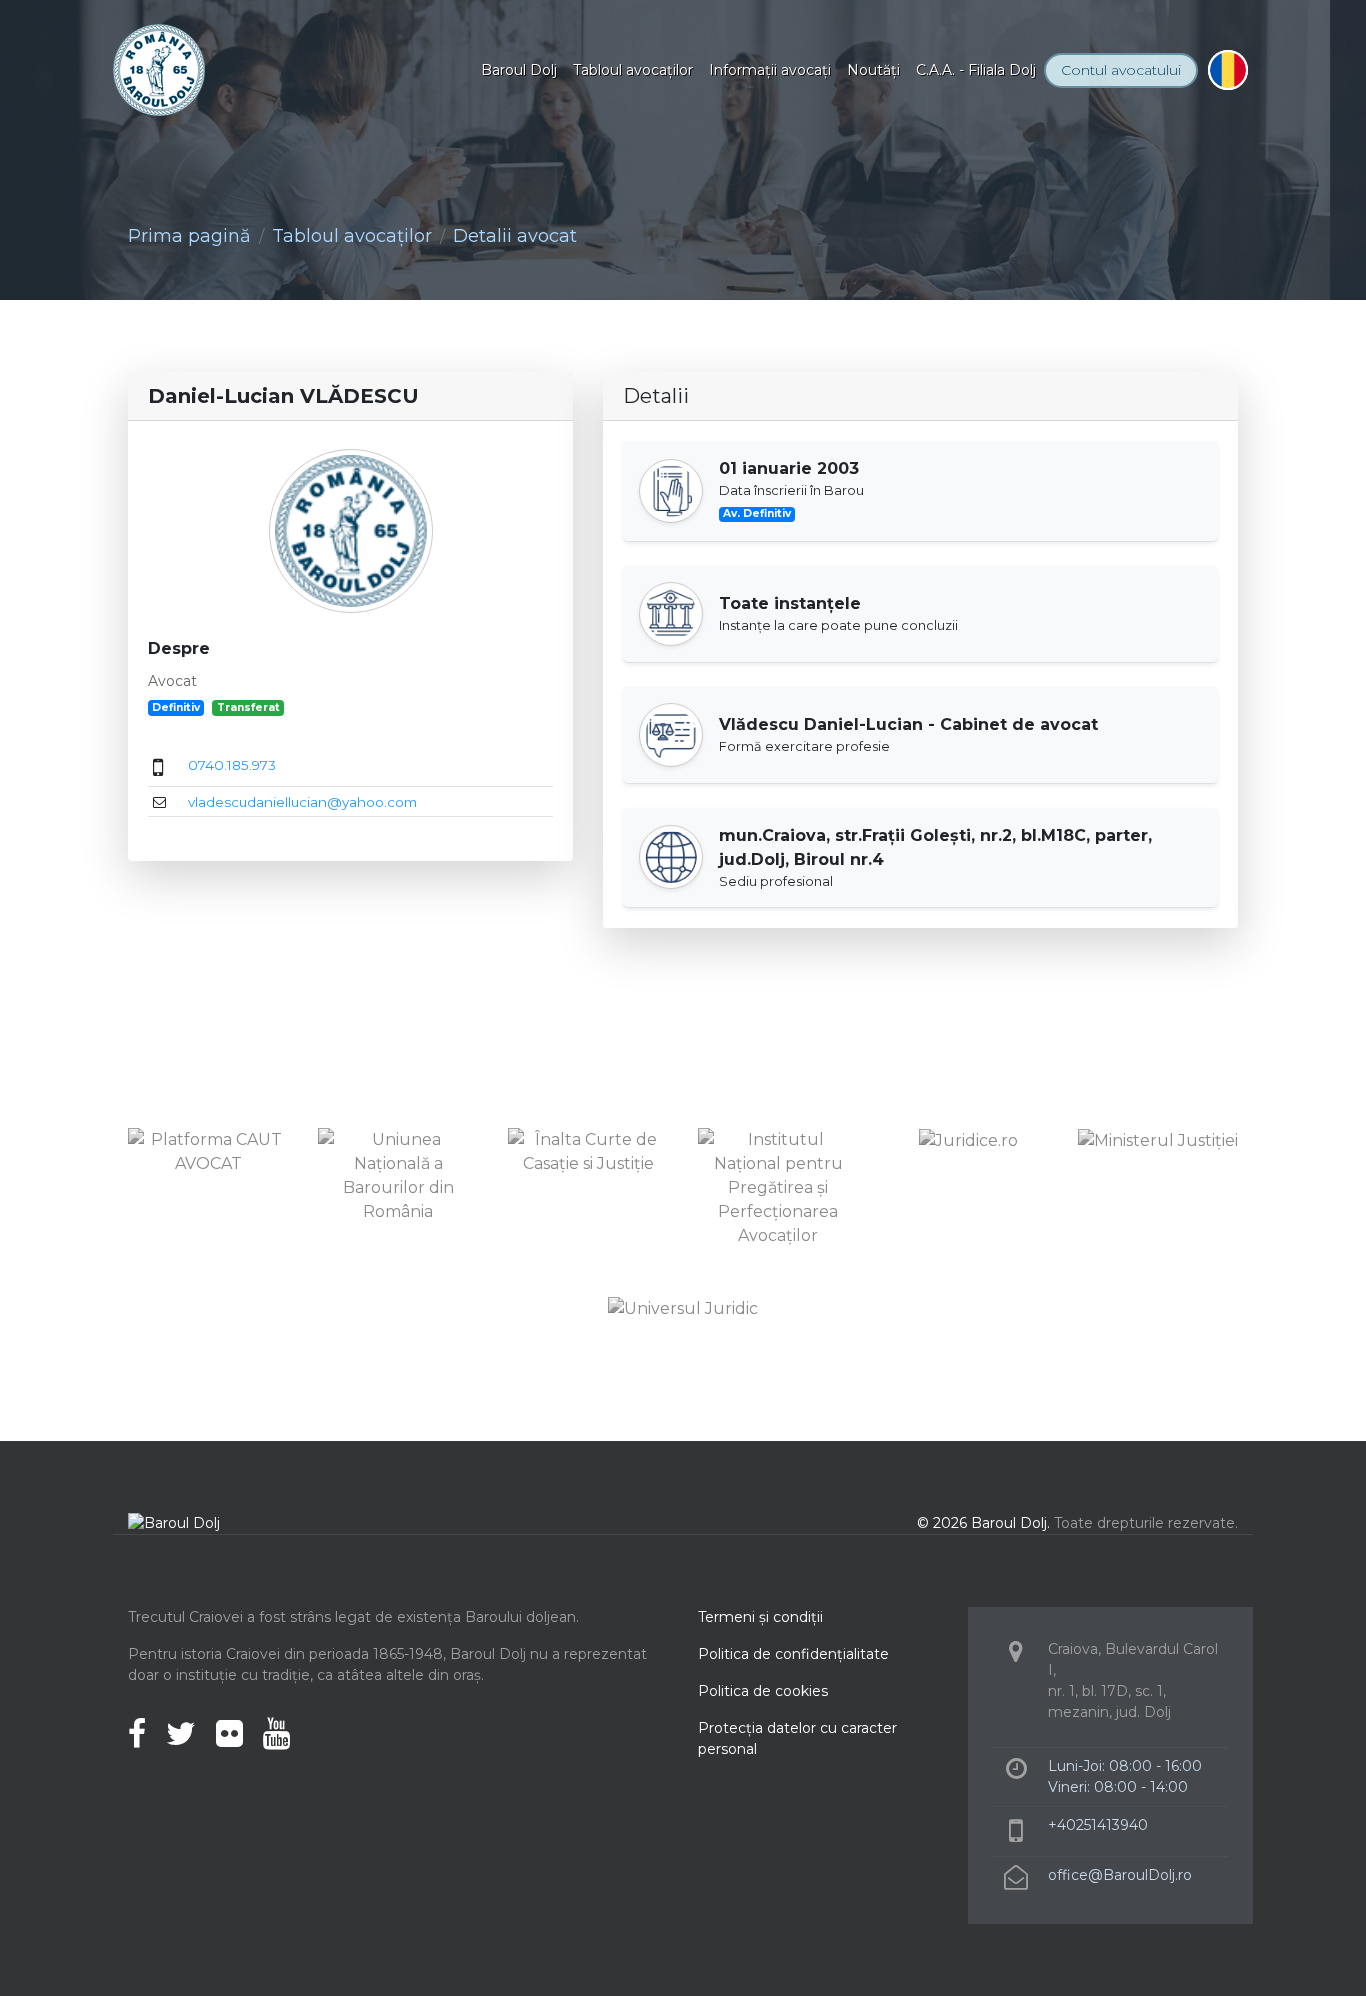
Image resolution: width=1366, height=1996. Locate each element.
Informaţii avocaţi (770, 70)
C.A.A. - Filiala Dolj (976, 70)
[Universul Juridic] (683, 1307)
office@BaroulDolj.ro (1120, 1875)
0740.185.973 (232, 765)
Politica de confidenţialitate (793, 1654)
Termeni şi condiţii (760, 1617)
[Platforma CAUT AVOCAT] (208, 1150)
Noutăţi (873, 70)
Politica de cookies (763, 1691)
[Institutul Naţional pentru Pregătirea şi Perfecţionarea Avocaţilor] (778, 1186)
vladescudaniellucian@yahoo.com (302, 802)
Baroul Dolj (519, 70)
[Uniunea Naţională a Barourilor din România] (398, 1174)
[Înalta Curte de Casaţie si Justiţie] (588, 1150)
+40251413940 (1098, 1825)
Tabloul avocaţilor (633, 70)
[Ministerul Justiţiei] (1158, 1139)
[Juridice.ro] (968, 1139)
